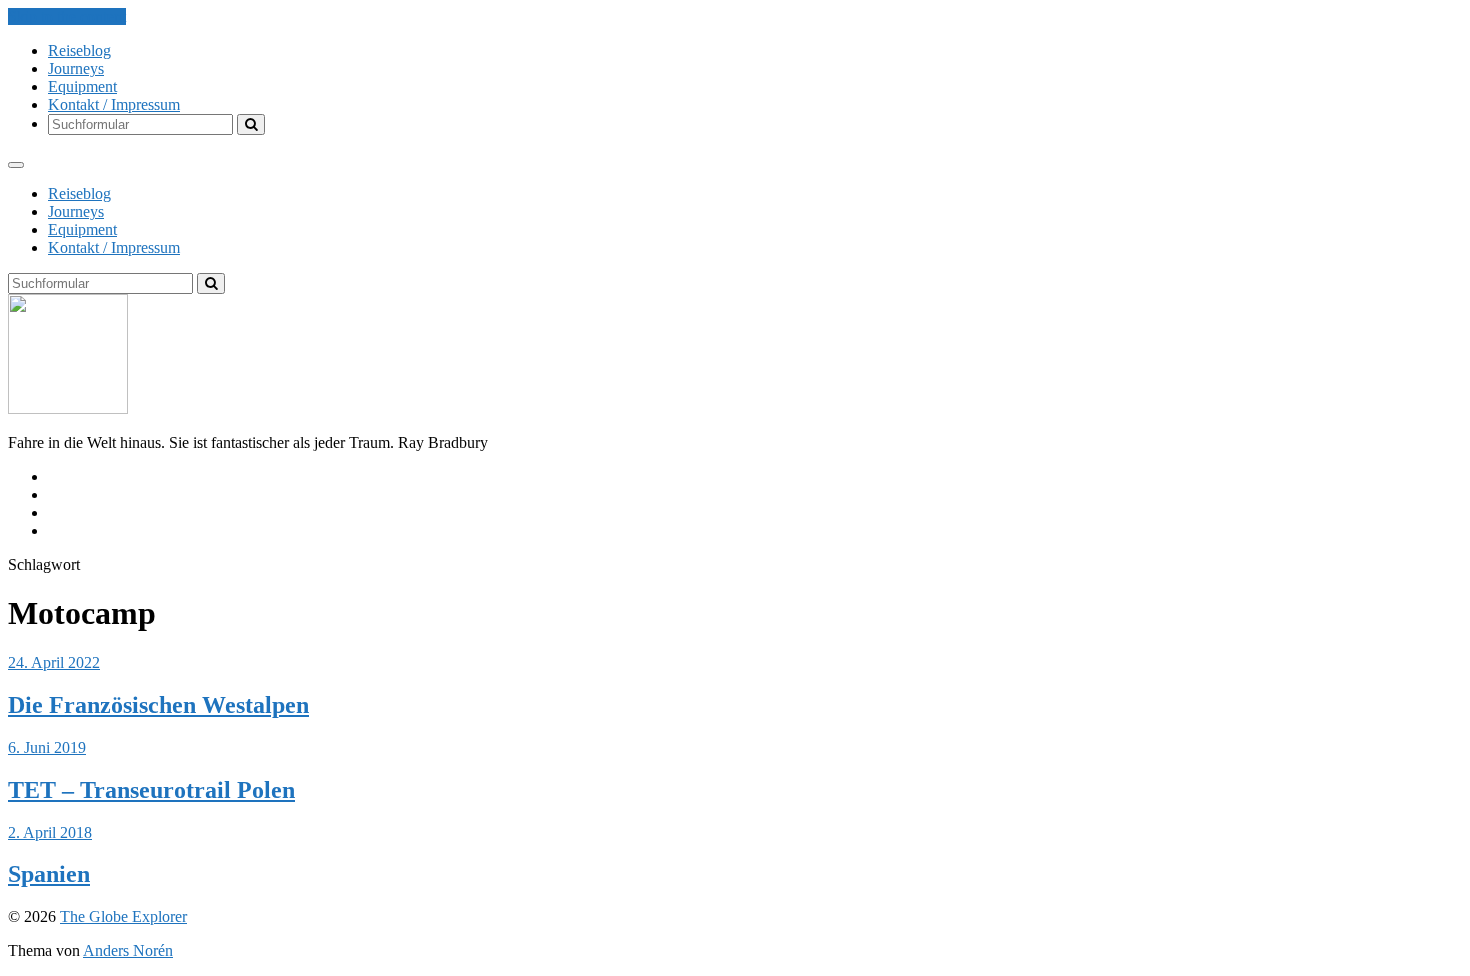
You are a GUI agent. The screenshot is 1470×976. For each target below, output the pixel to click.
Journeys (76, 68)
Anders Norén (128, 950)
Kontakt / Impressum (114, 104)
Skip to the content (67, 16)
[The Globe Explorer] (68, 408)
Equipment (82, 86)
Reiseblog (79, 50)
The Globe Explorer (123, 916)
